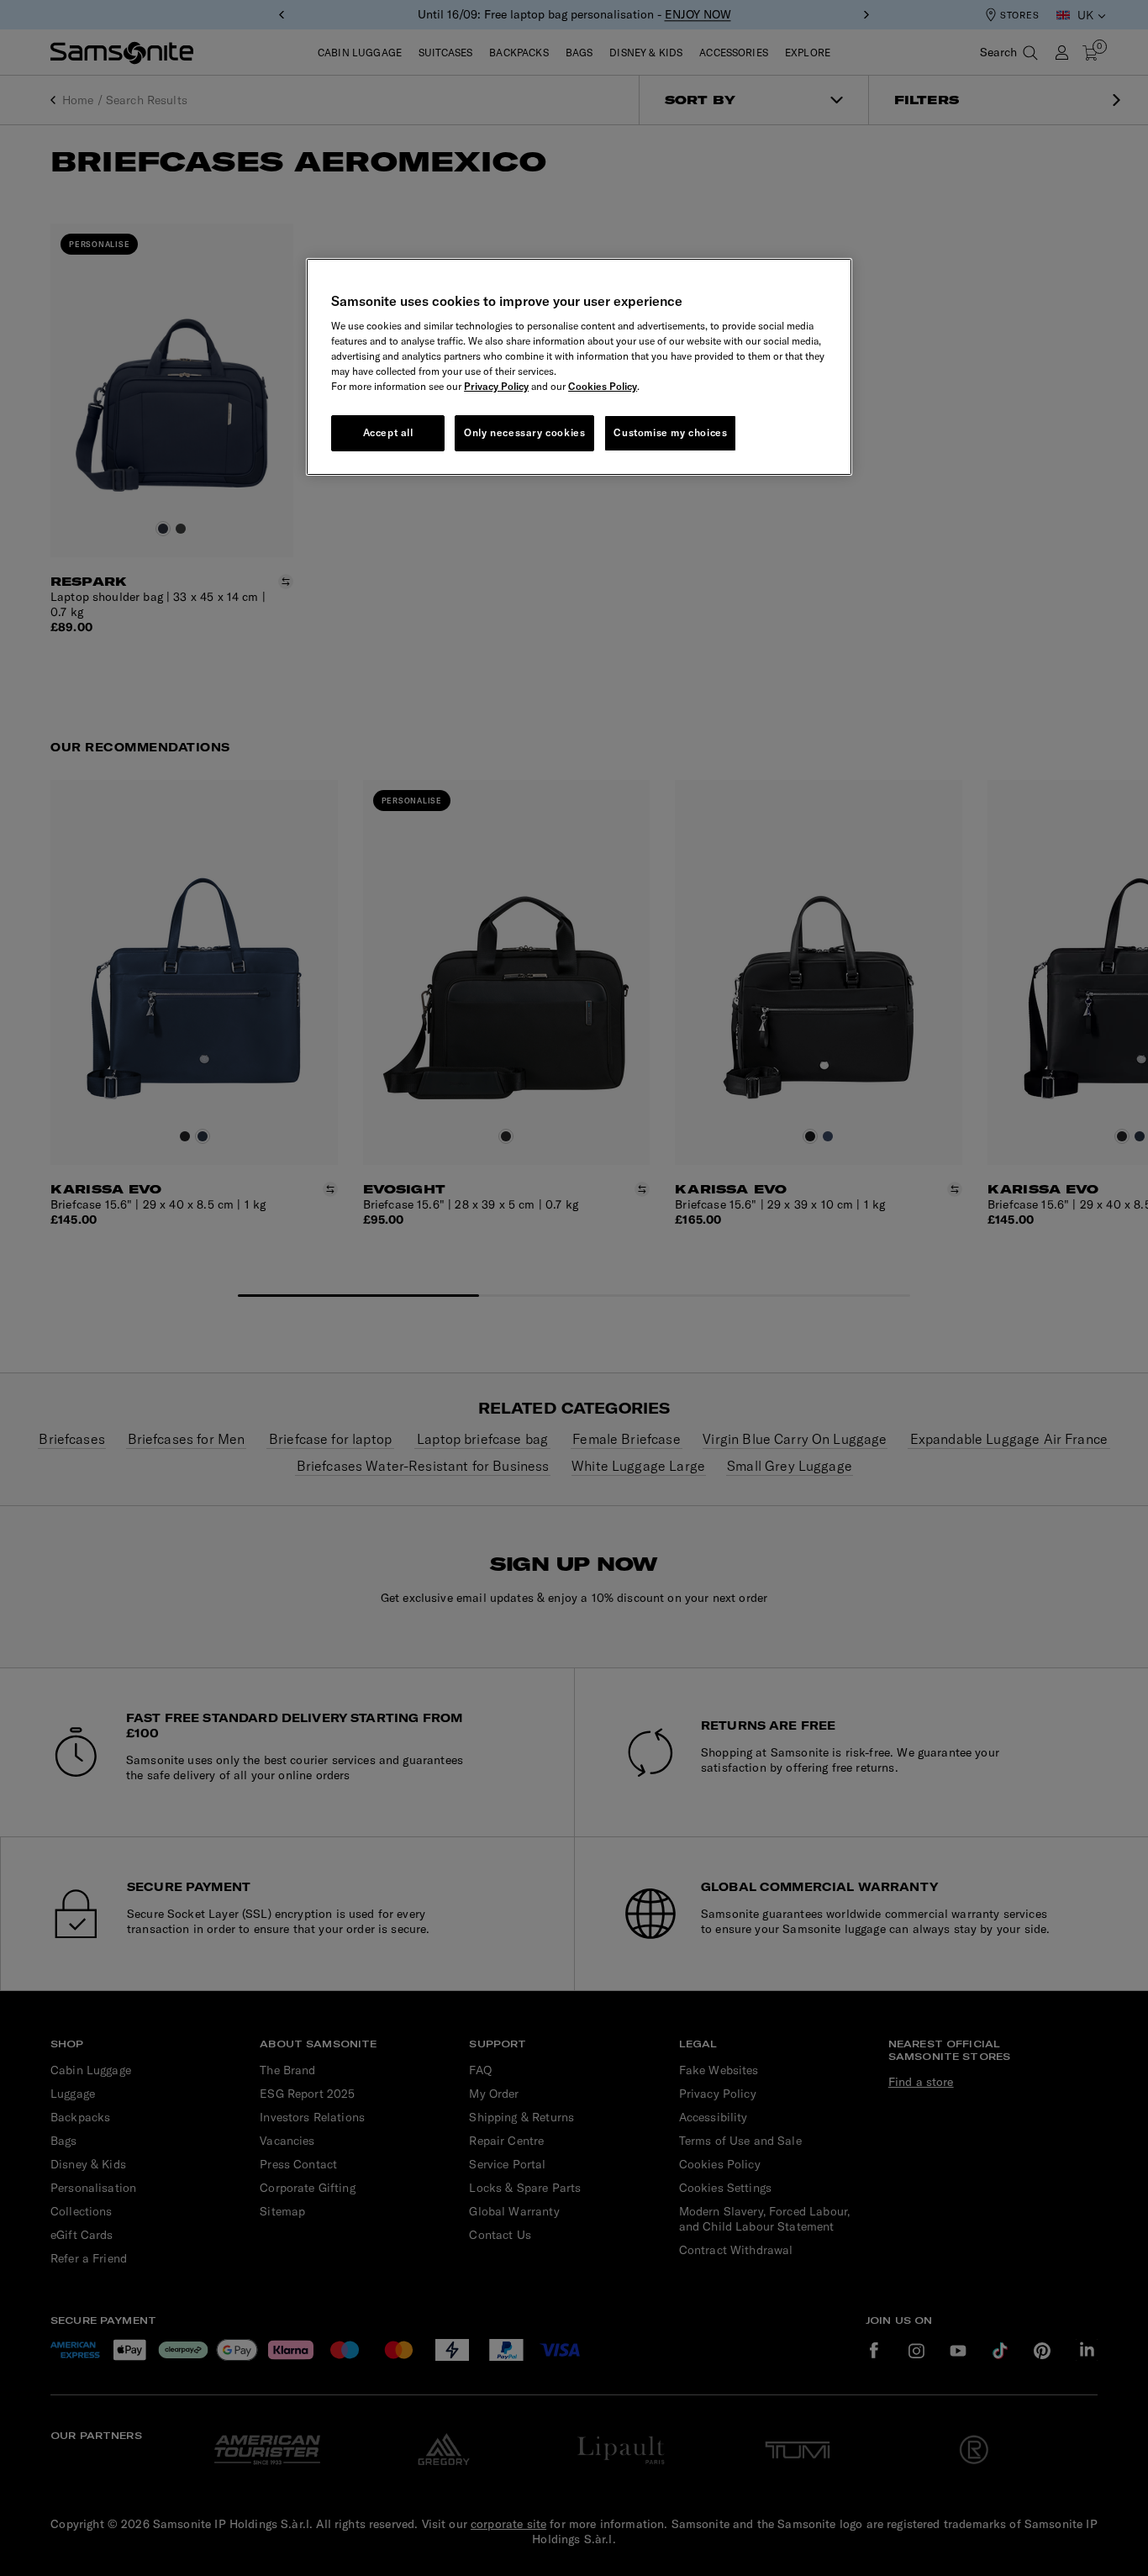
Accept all (388, 432)
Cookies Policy (603, 386)
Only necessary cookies (524, 432)
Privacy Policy (496, 386)
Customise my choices (670, 432)
